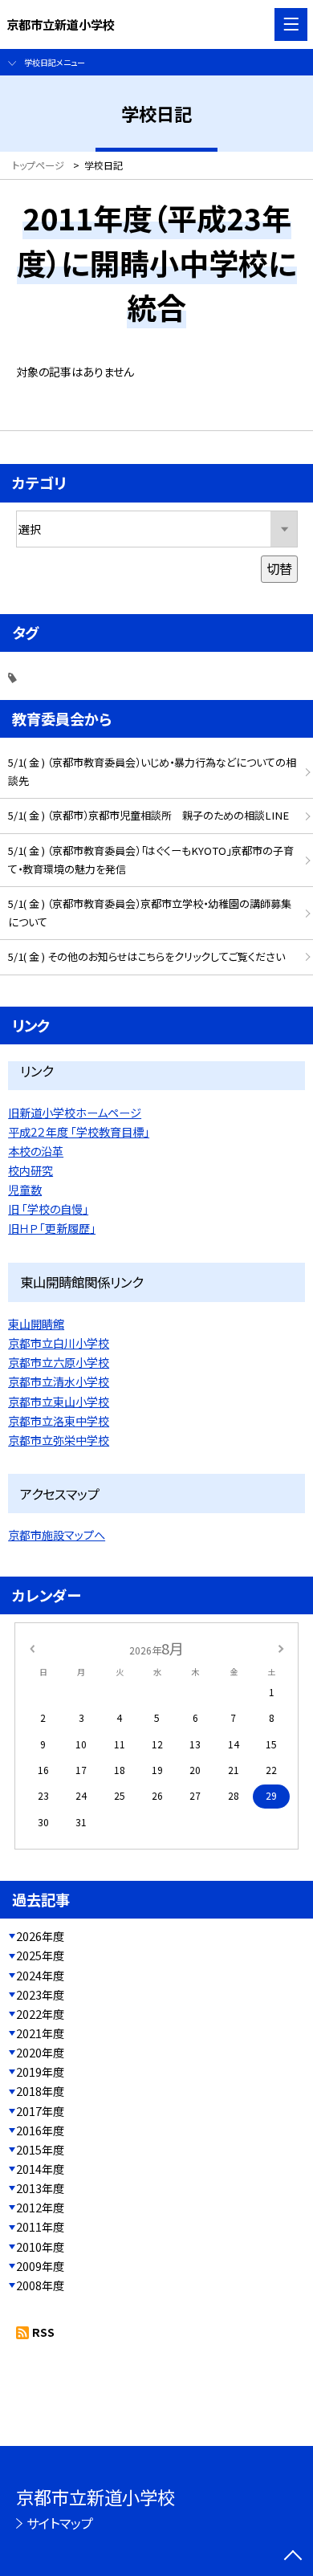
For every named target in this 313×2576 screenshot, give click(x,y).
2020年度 (40, 2053)
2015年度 (40, 2150)
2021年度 (40, 2033)
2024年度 (40, 1976)
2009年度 (40, 2266)
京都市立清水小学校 (59, 1382)
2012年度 (40, 2208)
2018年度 (40, 2091)
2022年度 (40, 2014)
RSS (43, 2332)
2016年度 (40, 2130)
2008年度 (40, 2285)
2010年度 (40, 2247)
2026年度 (40, 1936)
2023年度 (40, 1995)
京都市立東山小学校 (59, 1402)
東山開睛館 (36, 1324)
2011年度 (40, 2227)
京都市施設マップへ (57, 1535)
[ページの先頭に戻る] (293, 2557)
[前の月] (32, 1648)
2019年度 (40, 2072)
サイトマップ (60, 2523)
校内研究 (30, 1170)
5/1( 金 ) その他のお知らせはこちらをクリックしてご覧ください (146, 956)
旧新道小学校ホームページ (75, 1113)
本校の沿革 (36, 1151)
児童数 (25, 1190)
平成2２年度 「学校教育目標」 (79, 1132)
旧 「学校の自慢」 (48, 1209)
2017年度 (40, 2111)
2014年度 (40, 2169)
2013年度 (40, 2188)
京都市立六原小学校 (59, 1362)
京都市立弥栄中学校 (59, 1440)
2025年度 (40, 1955)
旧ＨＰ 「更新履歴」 (52, 1228)
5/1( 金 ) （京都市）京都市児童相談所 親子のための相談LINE (148, 815)
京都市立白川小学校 (59, 1343)
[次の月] (281, 1648)
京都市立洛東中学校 (59, 1421)
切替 (279, 568)
